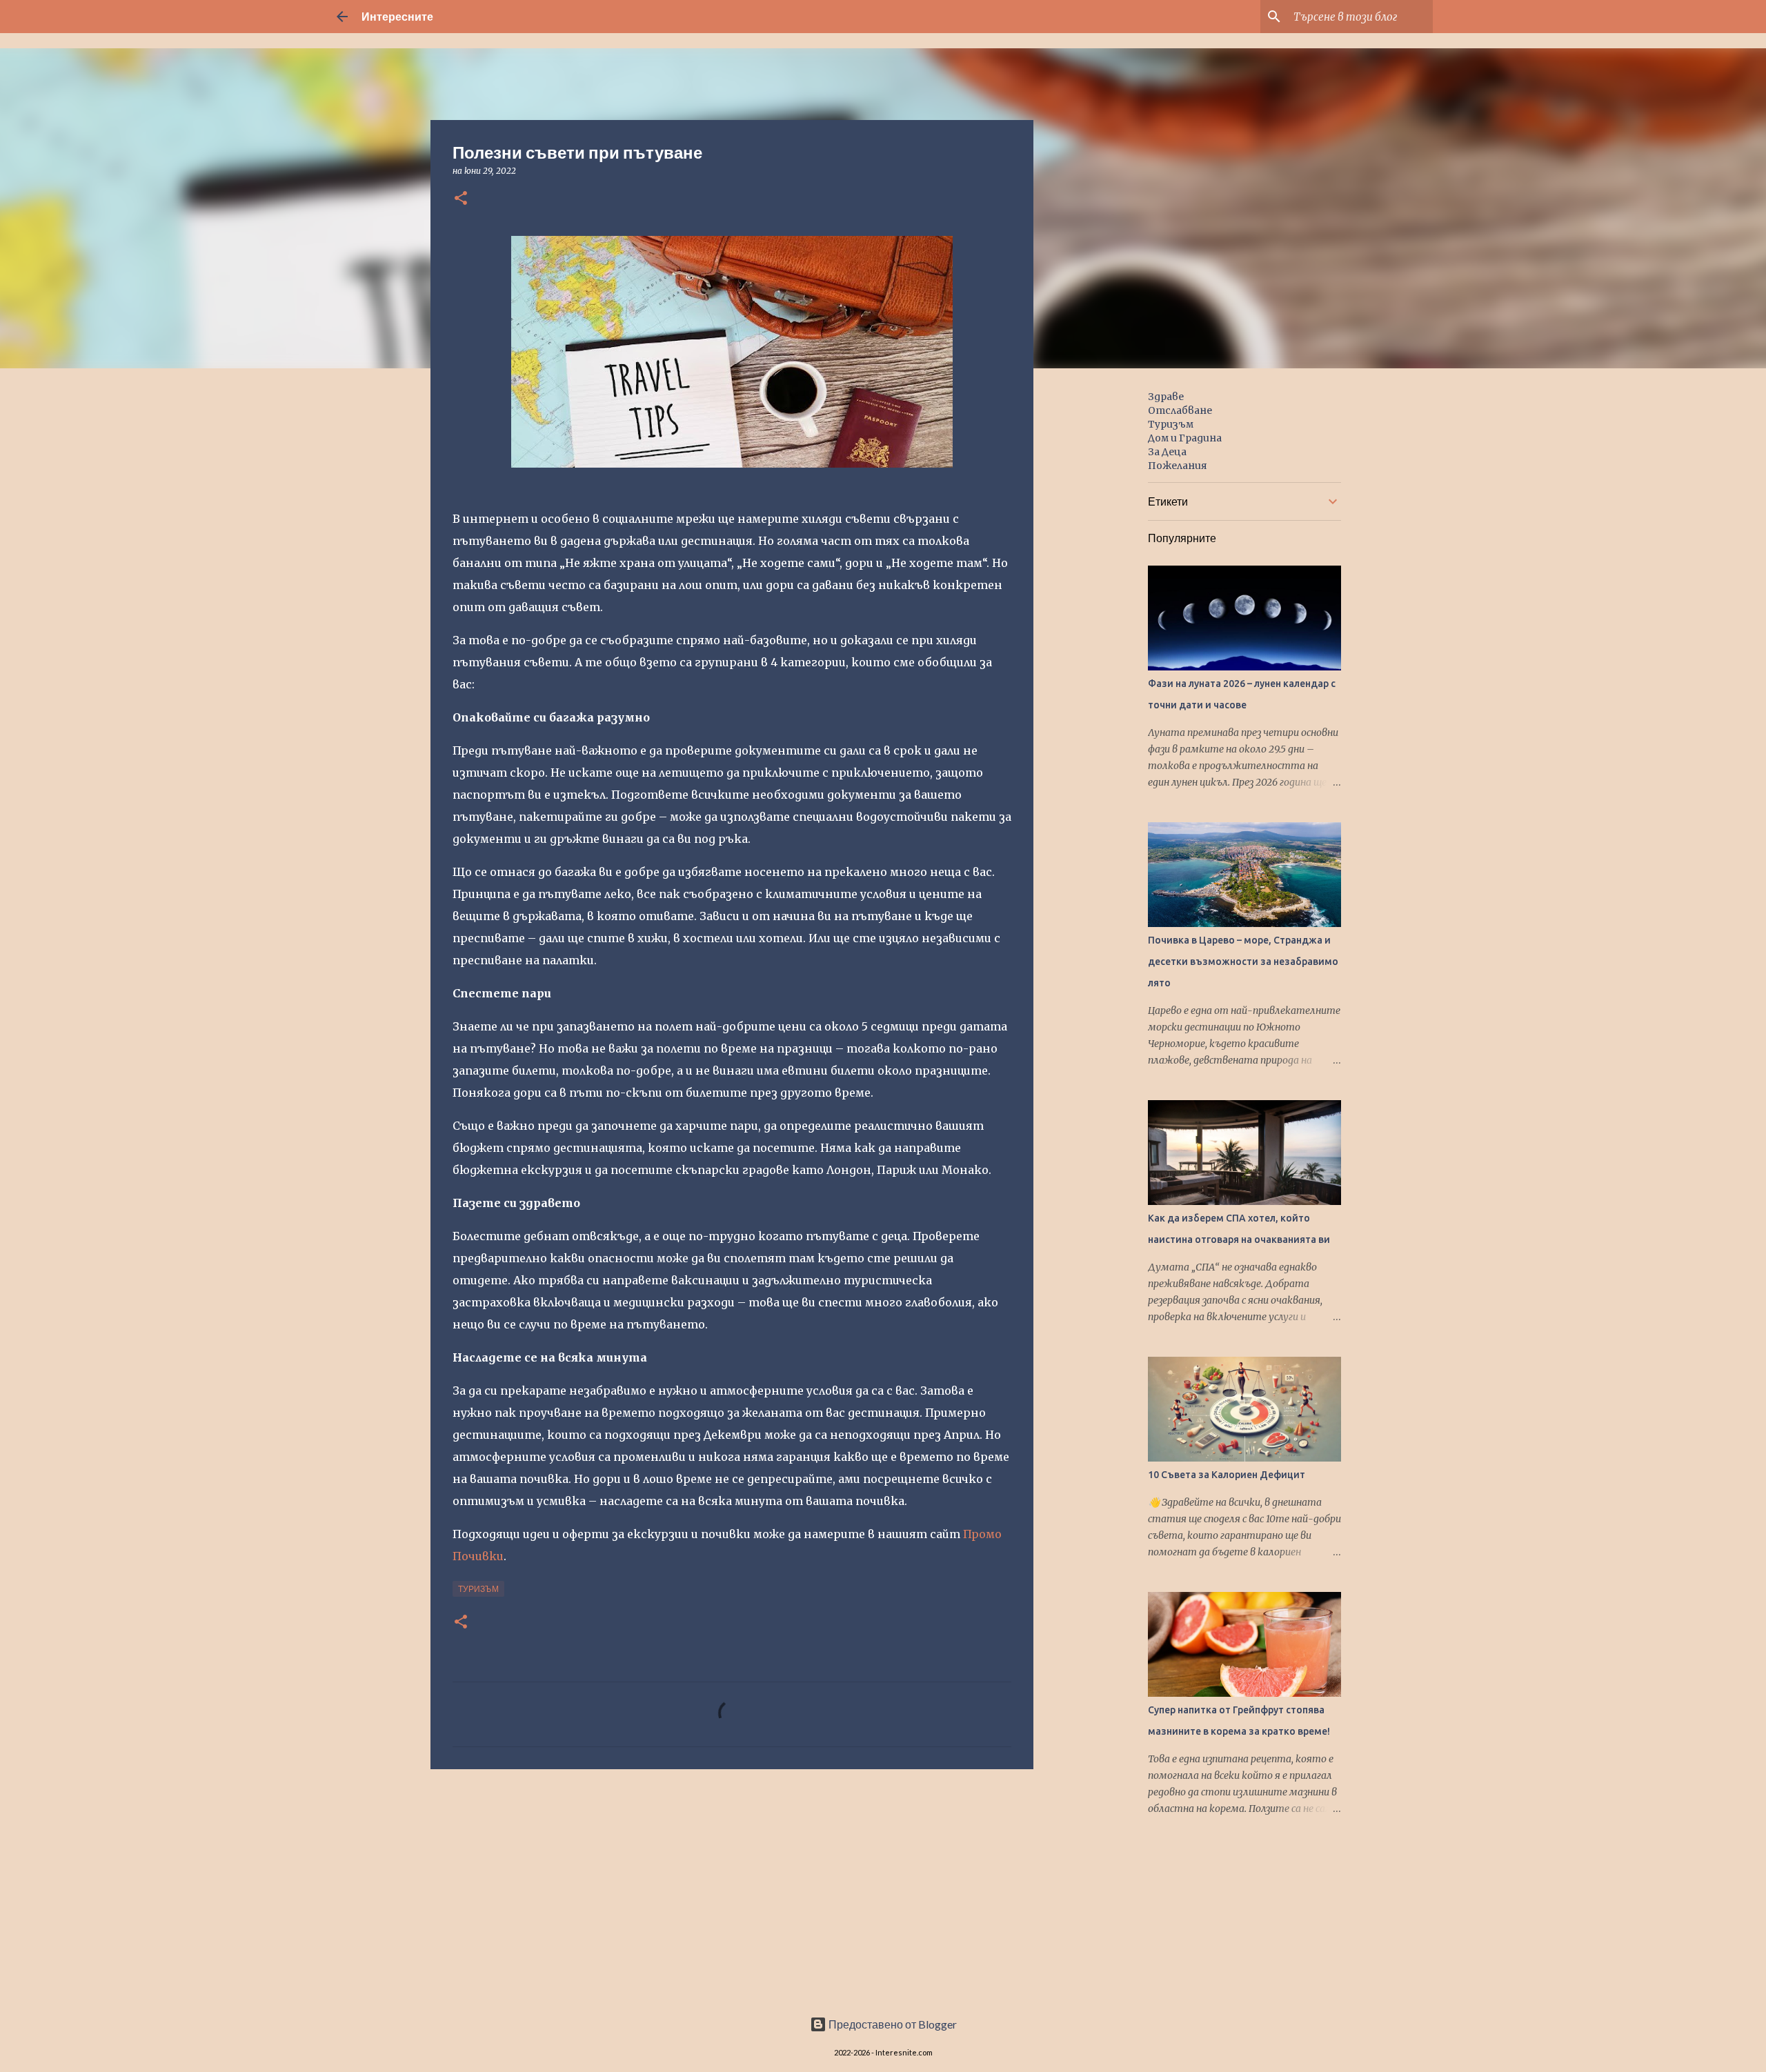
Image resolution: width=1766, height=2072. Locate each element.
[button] (461, 199)
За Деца (1167, 452)
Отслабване (1180, 410)
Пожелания (1178, 466)
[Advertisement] (732, 1886)
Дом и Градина (1185, 438)
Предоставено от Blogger (892, 2024)
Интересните (397, 16)
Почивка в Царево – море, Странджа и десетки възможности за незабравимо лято (1243, 962)
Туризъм (478, 1589)
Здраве (1166, 397)
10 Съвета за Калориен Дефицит (1227, 1475)
